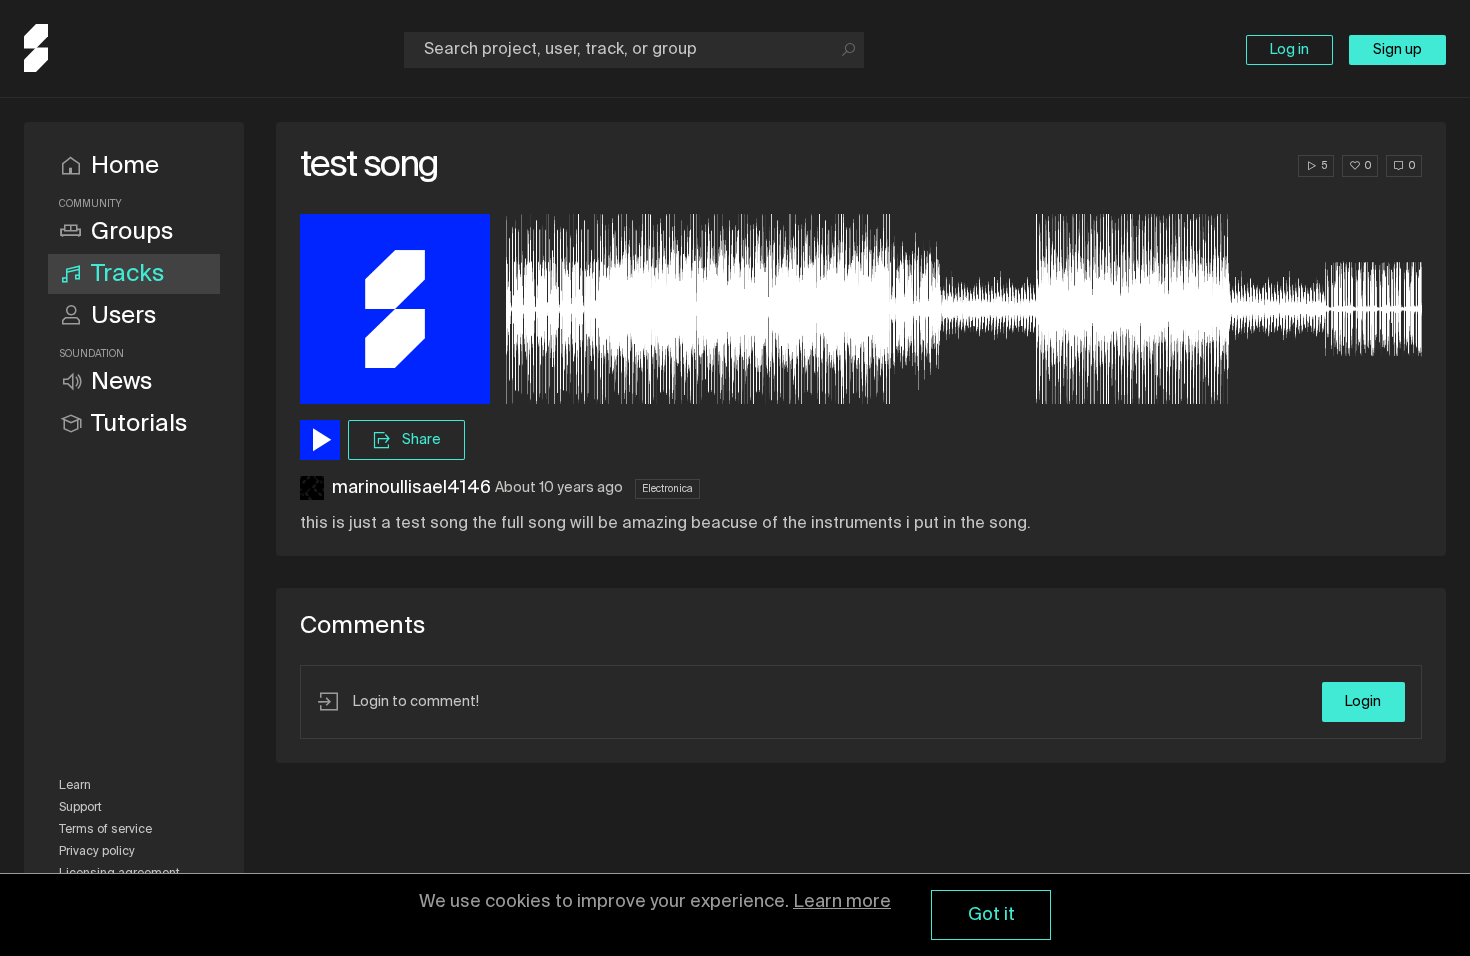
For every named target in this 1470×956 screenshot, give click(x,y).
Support (80, 808)
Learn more (842, 902)
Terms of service (105, 830)
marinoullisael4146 (411, 488)
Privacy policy (97, 852)
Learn (75, 786)
